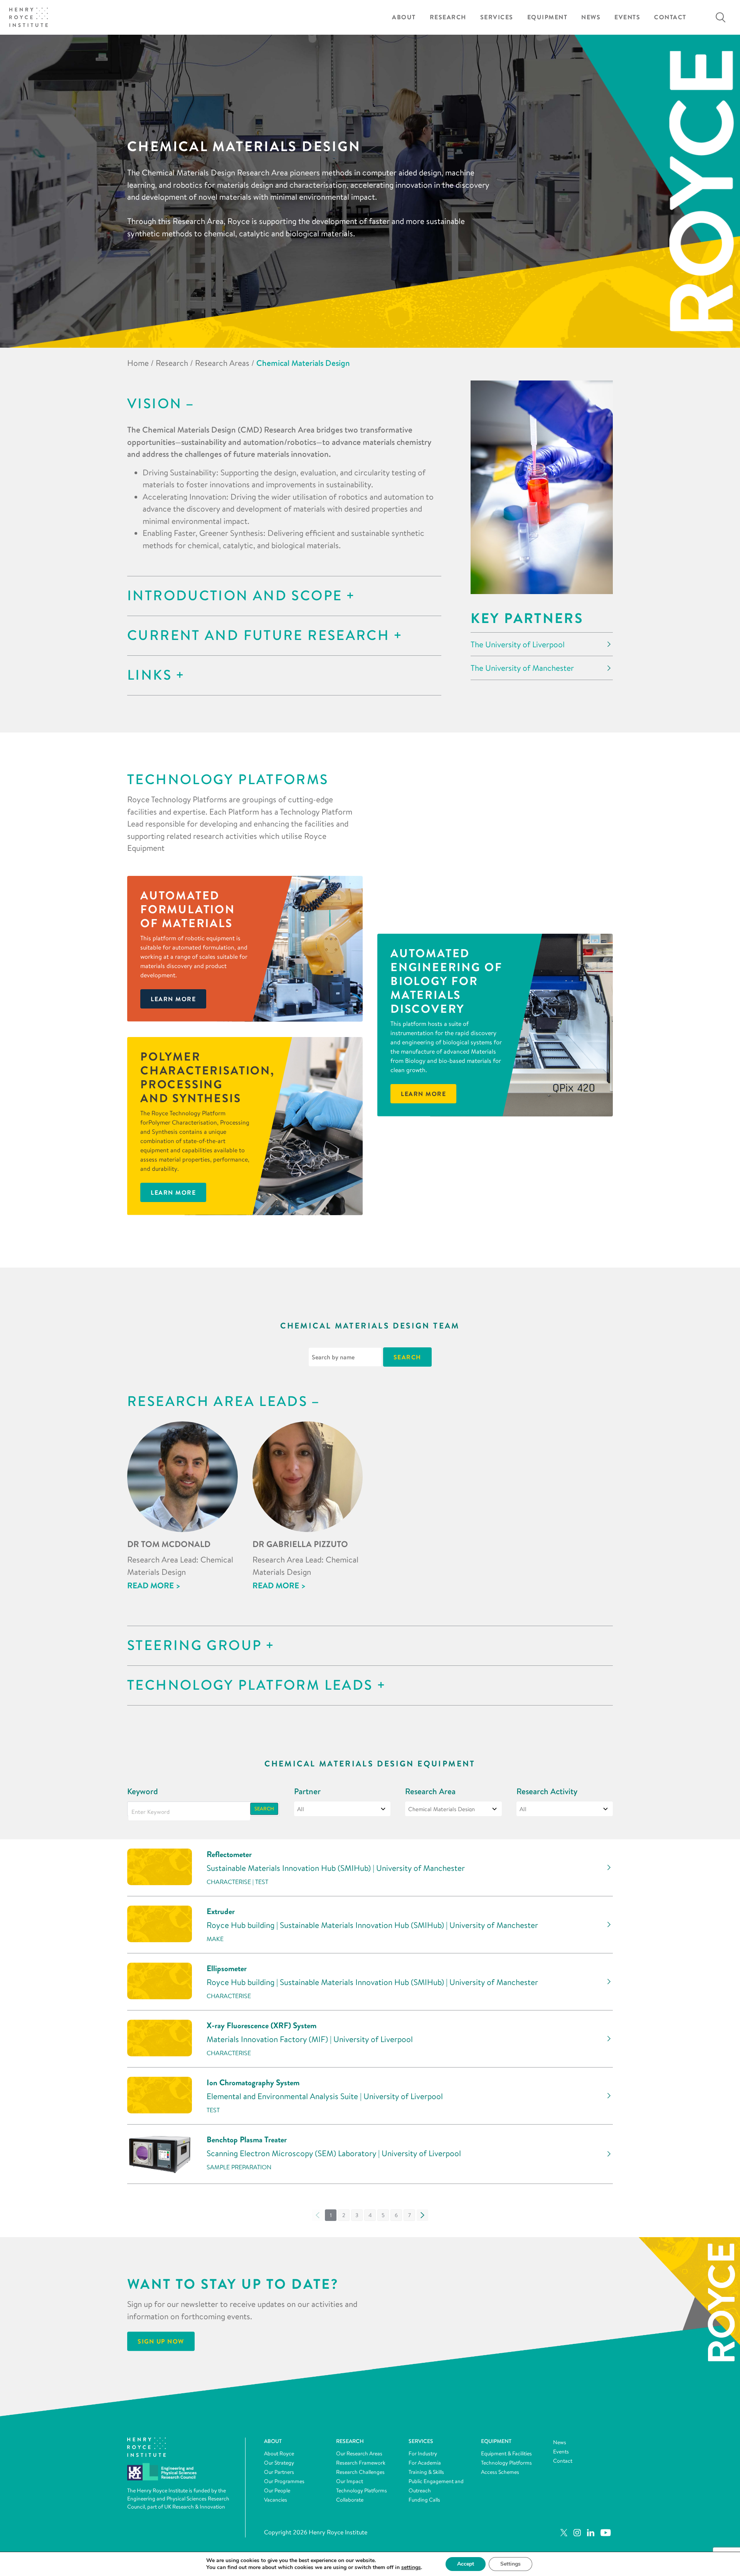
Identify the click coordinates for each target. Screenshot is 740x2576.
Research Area (430, 1791)
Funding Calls (424, 2500)
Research (448, 17)
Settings (510, 2564)
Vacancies (276, 2500)
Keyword (143, 1791)
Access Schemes (500, 2472)
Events (627, 17)
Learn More (173, 1192)
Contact (670, 17)
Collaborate (350, 2500)
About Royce (279, 2453)
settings (411, 2568)
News (591, 17)
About (404, 17)
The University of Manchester (522, 668)
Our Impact (350, 2481)
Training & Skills (426, 2472)
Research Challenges (360, 2472)
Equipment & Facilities (506, 2453)
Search (264, 1809)
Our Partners (279, 2472)
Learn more (173, 999)
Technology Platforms (362, 2490)
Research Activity (547, 1791)
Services (497, 17)
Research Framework (361, 2463)
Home (138, 363)
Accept (466, 2564)
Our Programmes (284, 2481)
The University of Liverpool (518, 644)
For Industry (423, 2453)
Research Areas (222, 363)
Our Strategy (279, 2463)
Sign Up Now (161, 2341)
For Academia (425, 2463)
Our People (277, 2490)
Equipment (547, 17)
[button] (344, 2215)
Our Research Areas (359, 2453)
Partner (307, 1791)
